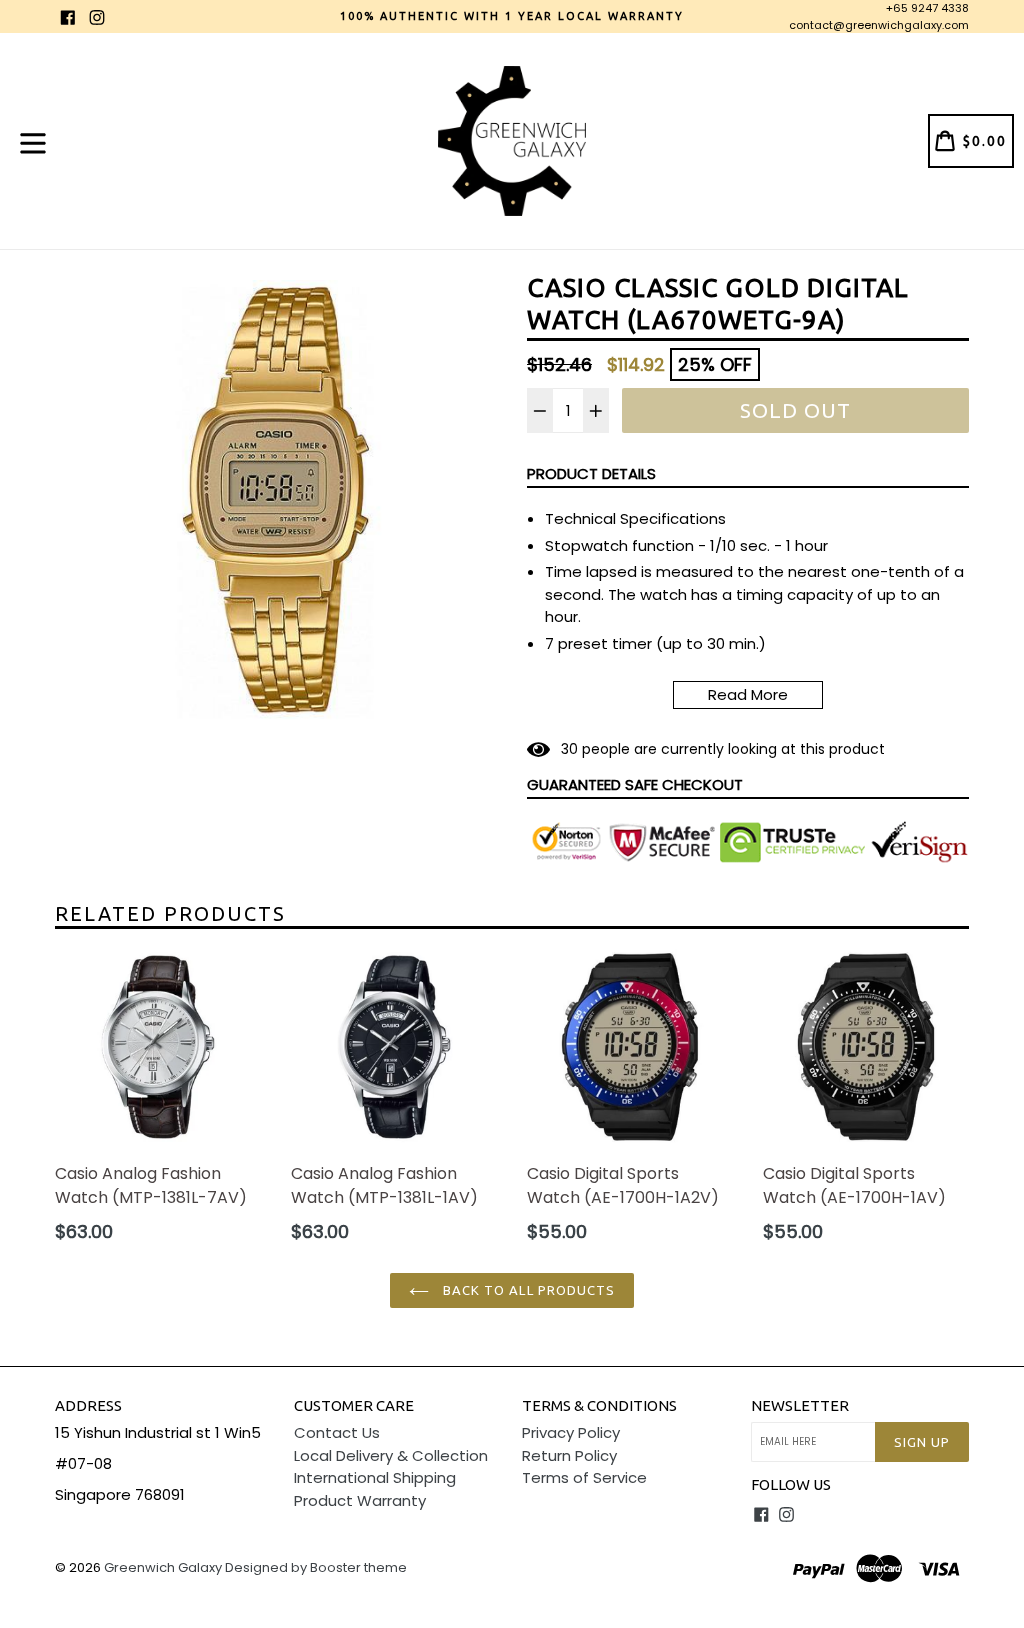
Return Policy (569, 1455)
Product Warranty (360, 1500)
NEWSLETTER (800, 1405)
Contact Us (337, 1432)
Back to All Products (527, 1290)
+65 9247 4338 (927, 8)
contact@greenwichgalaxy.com (879, 25)
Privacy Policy (571, 1432)
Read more (748, 694)
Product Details (591, 473)
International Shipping (375, 1477)
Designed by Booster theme (316, 1567)
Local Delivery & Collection (391, 1455)
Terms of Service (584, 1477)
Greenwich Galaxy (163, 1567)
